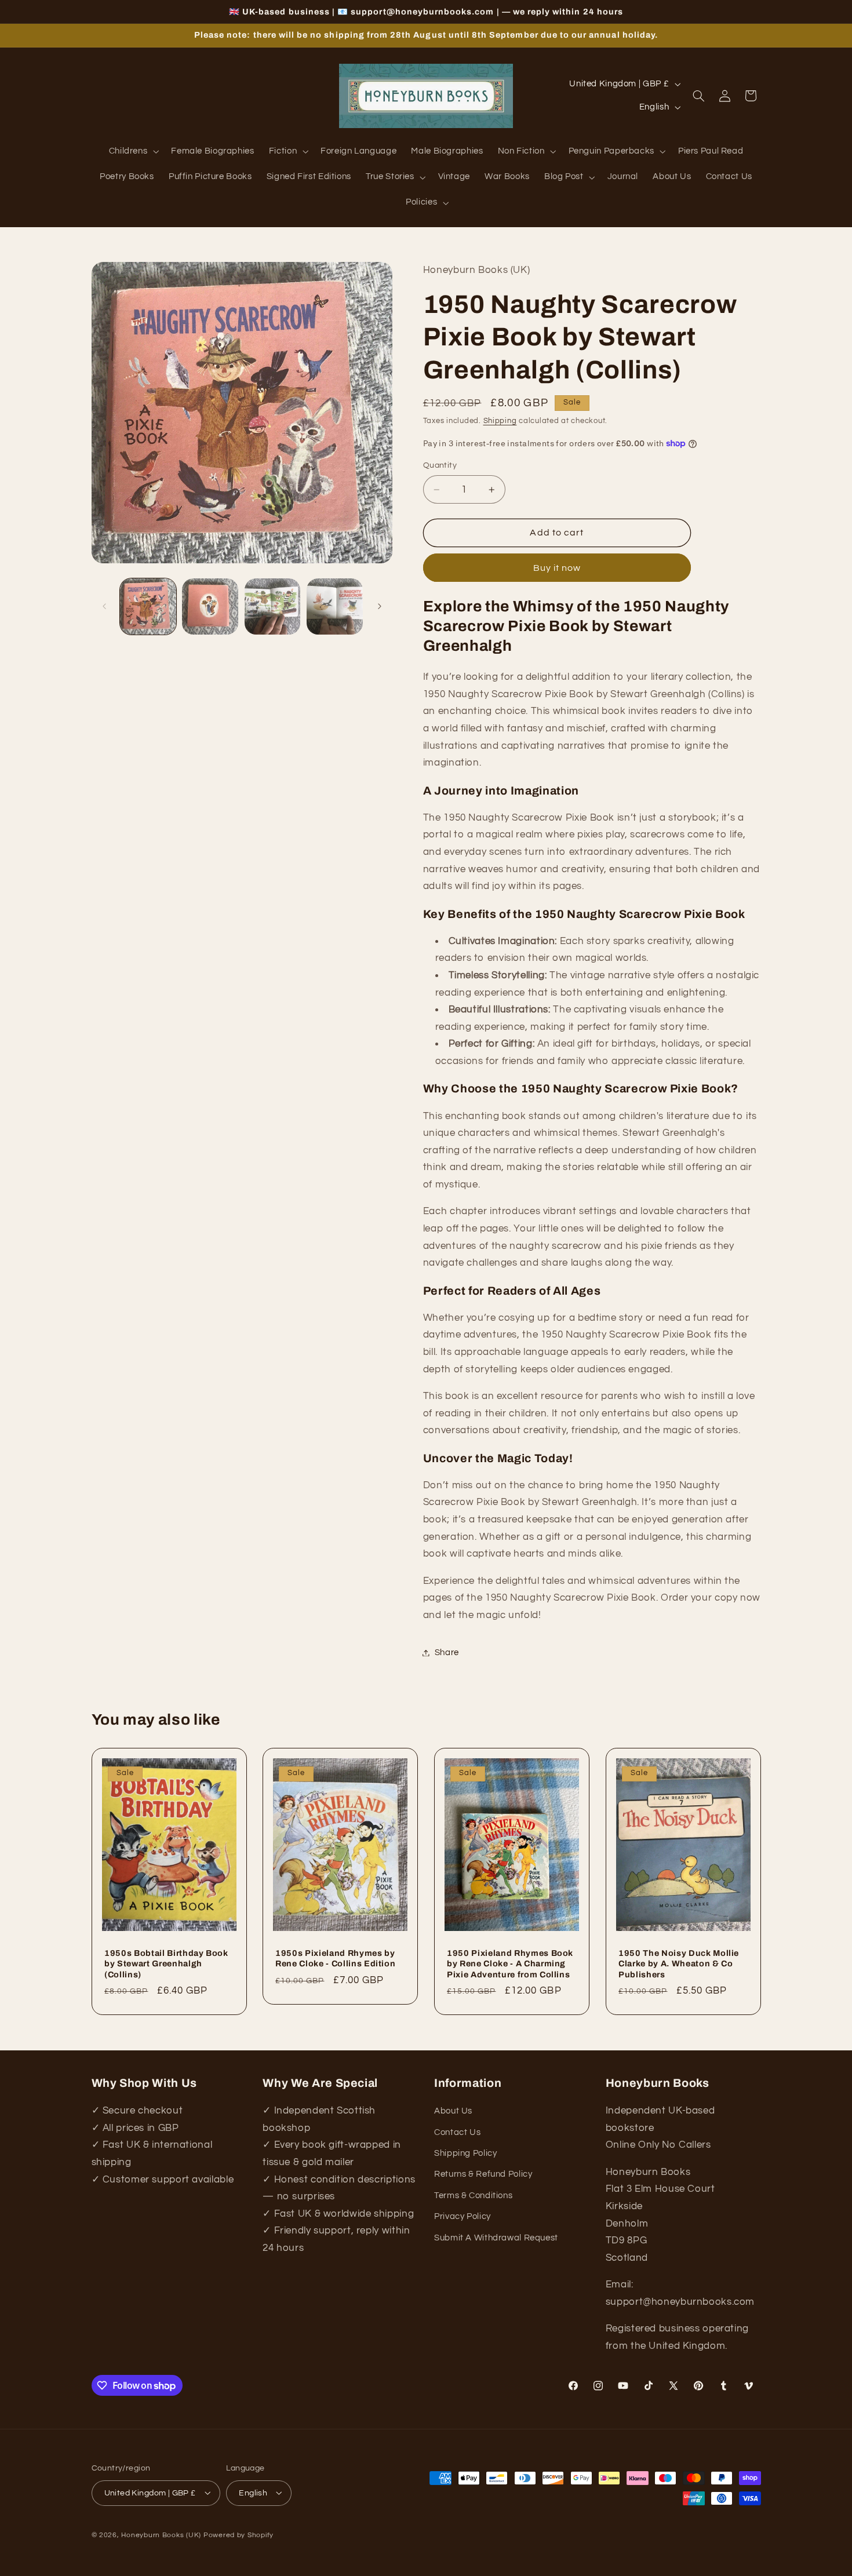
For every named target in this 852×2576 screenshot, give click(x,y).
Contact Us (457, 2132)
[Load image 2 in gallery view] (210, 606)
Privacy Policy (463, 2216)
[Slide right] (380, 606)
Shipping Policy (465, 2153)
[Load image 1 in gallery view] (148, 606)
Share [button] (447, 1653)
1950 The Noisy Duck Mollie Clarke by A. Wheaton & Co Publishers (679, 1964)
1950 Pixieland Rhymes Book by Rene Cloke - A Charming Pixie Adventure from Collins (510, 1964)
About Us (453, 2112)
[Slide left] (104, 606)
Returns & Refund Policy (483, 2175)
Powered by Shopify (239, 2535)
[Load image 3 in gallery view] (273, 606)
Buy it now (557, 568)
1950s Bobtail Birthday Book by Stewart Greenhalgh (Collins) (166, 1964)
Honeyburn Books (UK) (161, 2535)
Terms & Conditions (473, 2196)
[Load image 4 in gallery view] (335, 606)
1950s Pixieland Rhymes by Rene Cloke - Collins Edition (335, 1958)
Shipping (500, 421)
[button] (133, 152)
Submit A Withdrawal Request (496, 2238)
